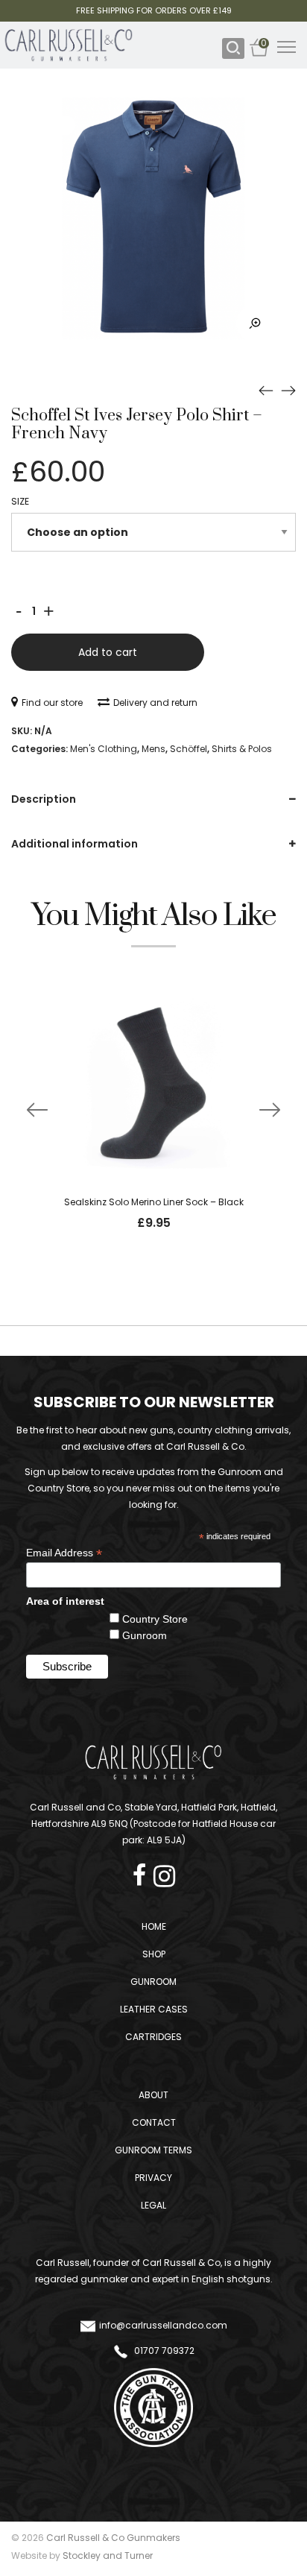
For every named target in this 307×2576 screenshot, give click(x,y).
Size (20, 501)
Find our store (52, 703)
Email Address (64, 1553)
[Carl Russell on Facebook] (143, 1871)
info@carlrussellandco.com (163, 2325)
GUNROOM (153, 1982)
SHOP (154, 1954)
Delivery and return (155, 703)
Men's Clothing (104, 749)
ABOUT (153, 2095)
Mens (153, 749)
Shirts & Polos (242, 749)
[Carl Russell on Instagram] (164, 1871)
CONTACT (154, 2122)
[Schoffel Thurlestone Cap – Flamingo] (266, 391)
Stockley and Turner (108, 2556)
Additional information (75, 844)
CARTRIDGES (153, 2037)
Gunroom (145, 1635)
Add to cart (108, 652)
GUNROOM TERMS (153, 2150)
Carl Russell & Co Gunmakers (113, 2538)
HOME (154, 1926)
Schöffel (189, 749)
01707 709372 (163, 2351)
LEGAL (153, 2205)
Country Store (155, 1619)
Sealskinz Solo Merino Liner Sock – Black (154, 1202)
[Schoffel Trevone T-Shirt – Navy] (288, 391)
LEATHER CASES (154, 2009)
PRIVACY (153, 2178)
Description (44, 799)
